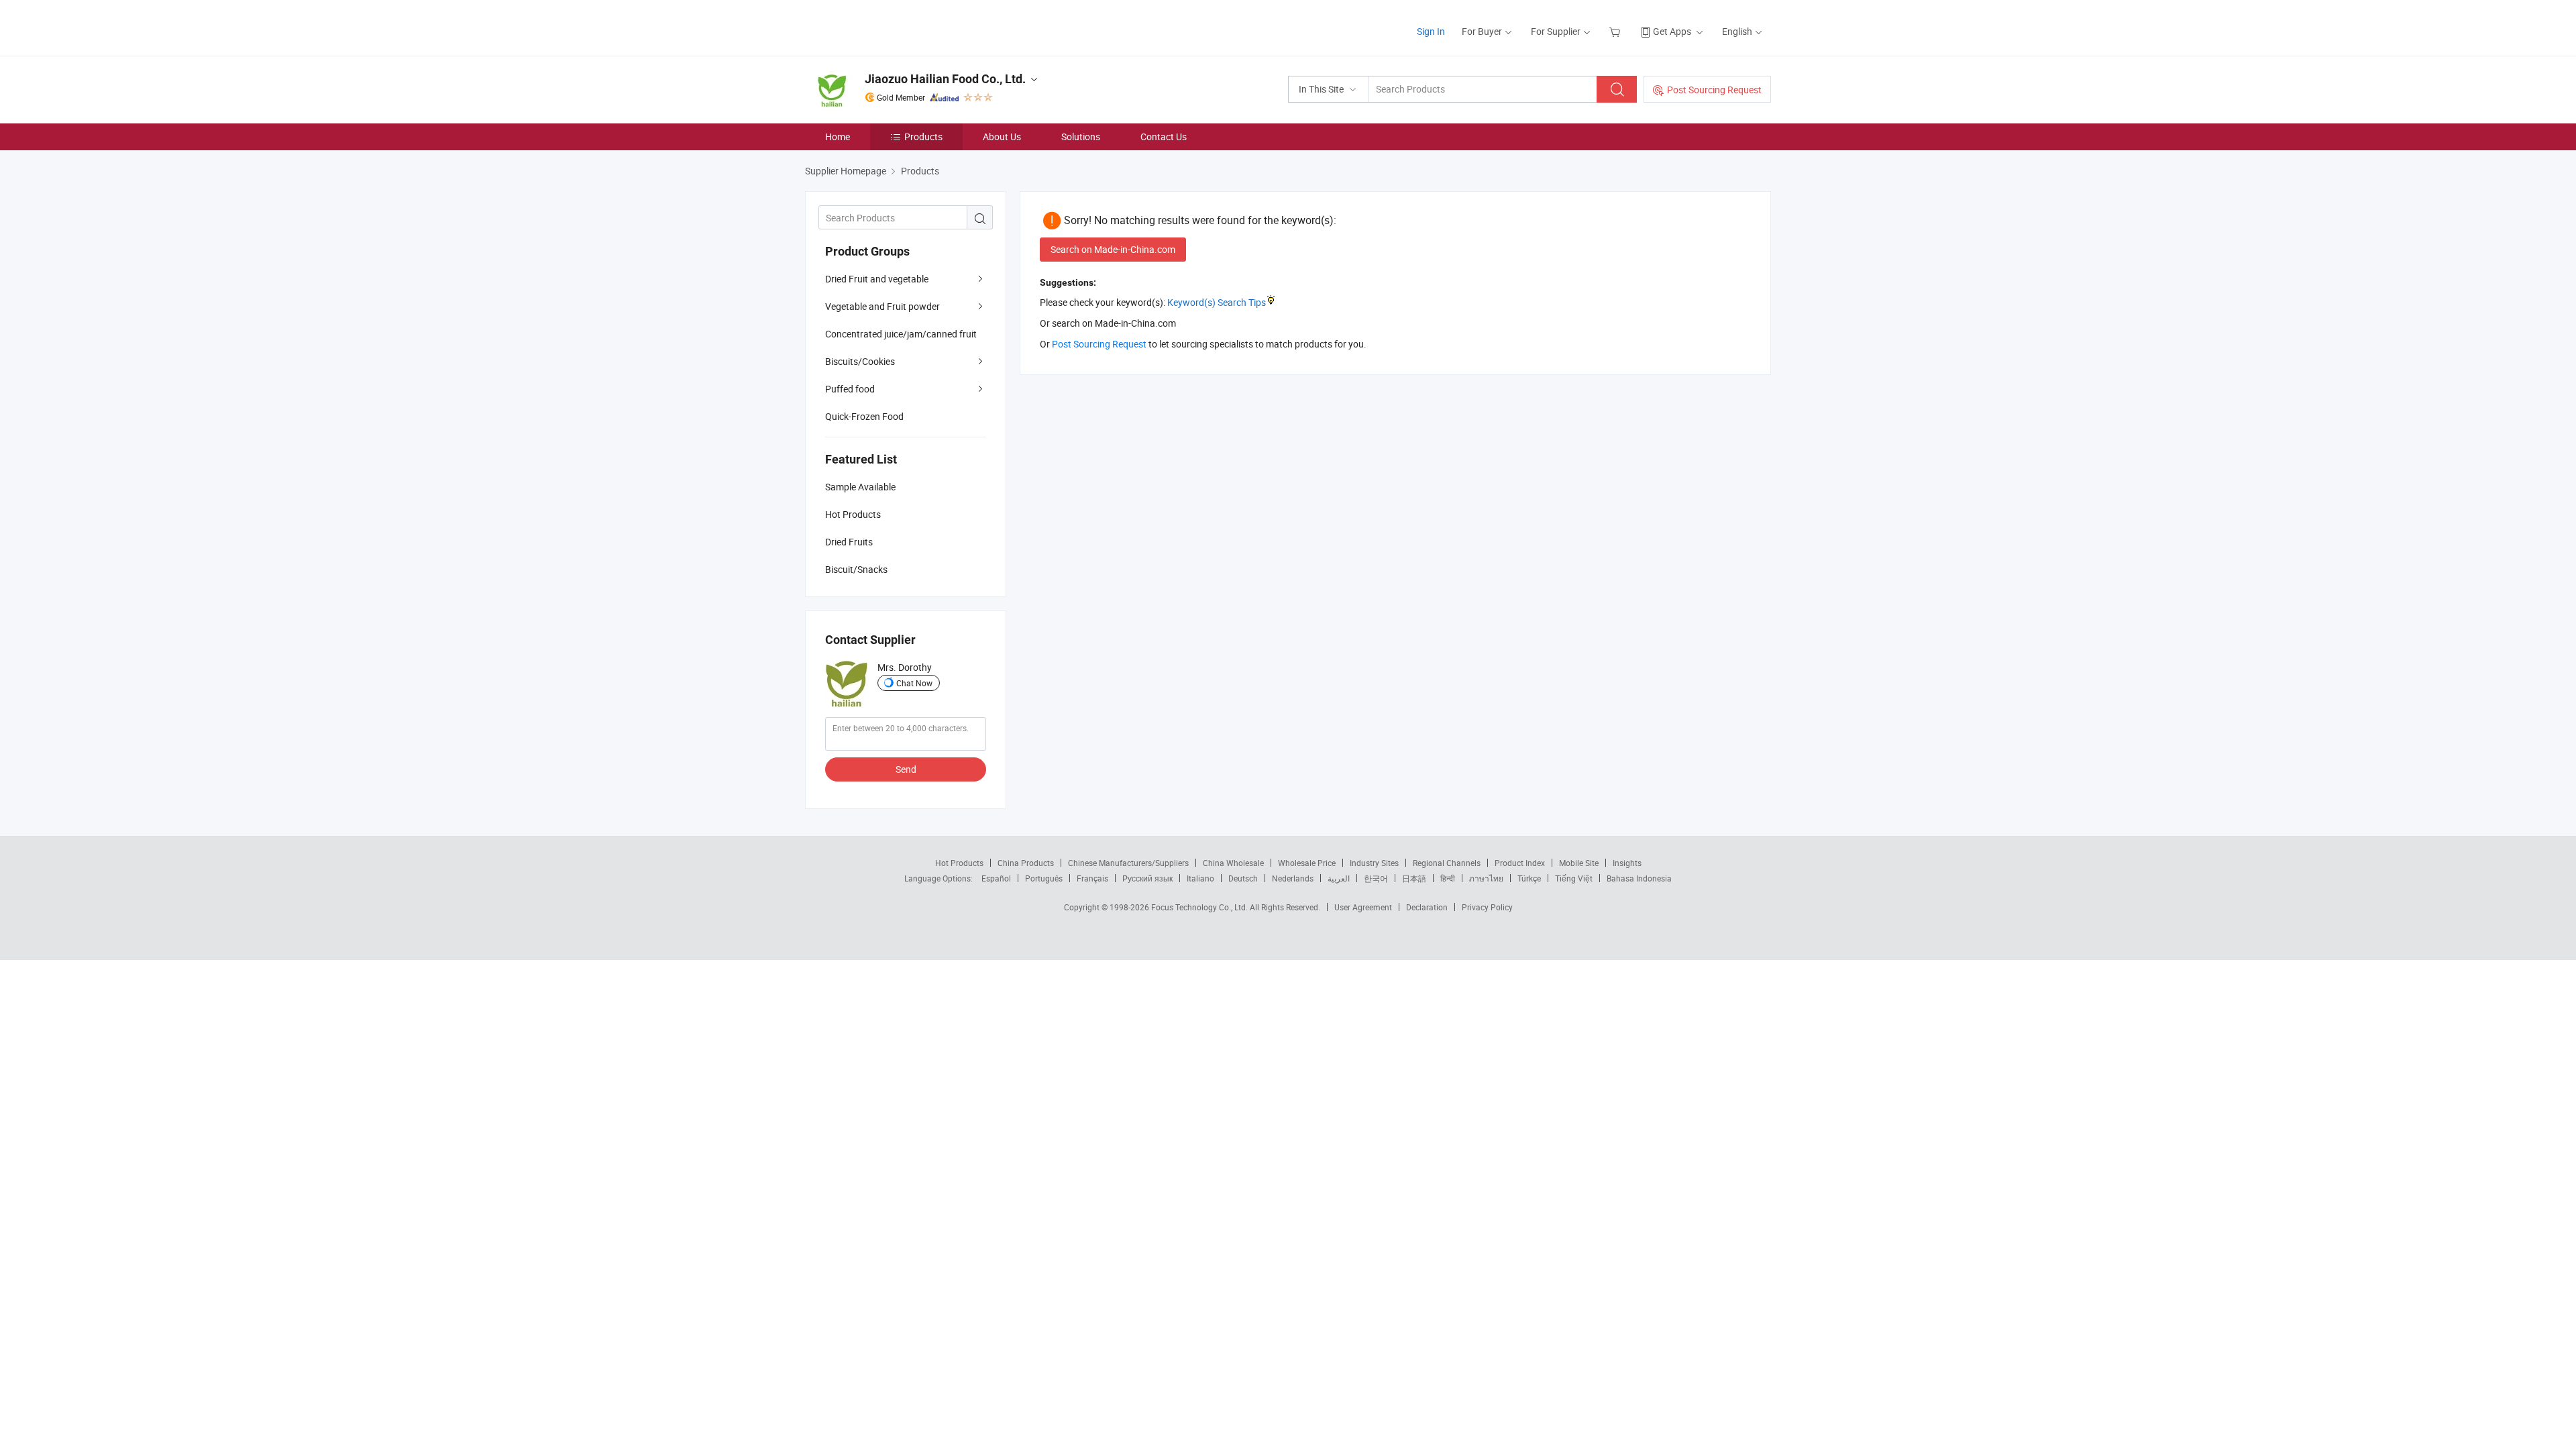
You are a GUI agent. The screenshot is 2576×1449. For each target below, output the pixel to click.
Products (923, 137)
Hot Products (959, 863)
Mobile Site (1579, 863)
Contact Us (1164, 137)
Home (838, 137)
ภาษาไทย (1486, 878)
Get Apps (1672, 31)
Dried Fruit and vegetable (877, 279)
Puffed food (850, 389)
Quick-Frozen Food (864, 416)
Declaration (1427, 907)
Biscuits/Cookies (860, 361)
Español (996, 878)
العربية (1339, 878)
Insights (1627, 863)
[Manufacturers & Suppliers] (891, 26)
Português (1044, 878)
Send (906, 769)
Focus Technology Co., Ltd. (1200, 907)
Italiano (1200, 878)
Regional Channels (1447, 863)
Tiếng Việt (1574, 878)
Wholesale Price (1307, 863)
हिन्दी (1448, 878)
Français (1092, 878)
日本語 (1414, 878)
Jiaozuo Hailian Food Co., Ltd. (945, 79)
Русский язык (1147, 878)
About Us (1002, 137)
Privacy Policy (1487, 907)
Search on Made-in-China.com (1113, 249)
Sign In (1431, 31)
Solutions (1081, 137)
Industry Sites (1374, 863)
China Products (1026, 863)
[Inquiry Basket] (1616, 31)
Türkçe (1529, 878)
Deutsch (1243, 878)
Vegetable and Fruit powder (882, 306)
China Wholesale (1233, 863)
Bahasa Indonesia (1639, 878)
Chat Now (914, 683)
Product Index (1520, 863)
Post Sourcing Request (1714, 90)
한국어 (1376, 878)
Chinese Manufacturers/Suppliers (1128, 863)
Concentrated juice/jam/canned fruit (901, 334)
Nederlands (1293, 878)
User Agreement (1363, 907)
